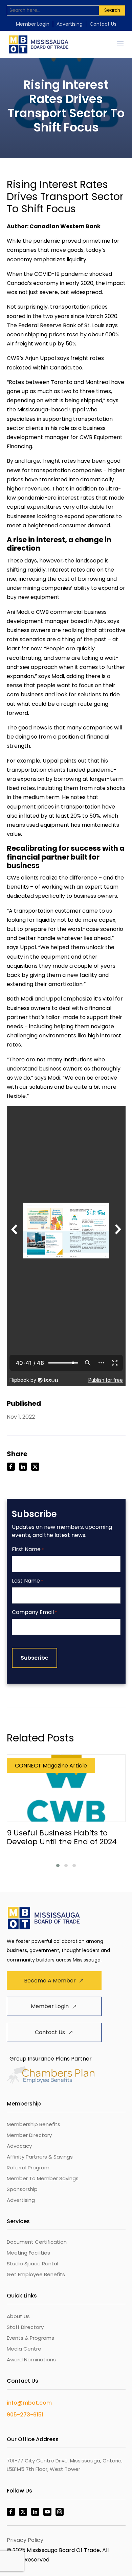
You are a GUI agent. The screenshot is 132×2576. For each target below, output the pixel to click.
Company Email (34, 1612)
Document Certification (37, 2242)
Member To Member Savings (43, 2178)
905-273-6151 (25, 2415)
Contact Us (103, 24)
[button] (58, 1865)
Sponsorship (22, 2189)
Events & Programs (30, 2338)
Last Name (27, 1581)
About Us (18, 2316)
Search (112, 10)
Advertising (70, 24)
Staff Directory (25, 2327)
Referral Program (28, 2168)
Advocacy (19, 2146)
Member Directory (29, 2135)
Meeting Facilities (28, 2253)
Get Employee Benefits (36, 2274)
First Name (28, 1550)
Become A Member (50, 1981)
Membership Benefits (34, 2124)
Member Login (33, 24)
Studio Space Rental (32, 2264)
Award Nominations (31, 2360)
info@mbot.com (29, 2403)
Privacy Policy (25, 2540)
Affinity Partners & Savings (40, 2157)
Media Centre (24, 2349)
